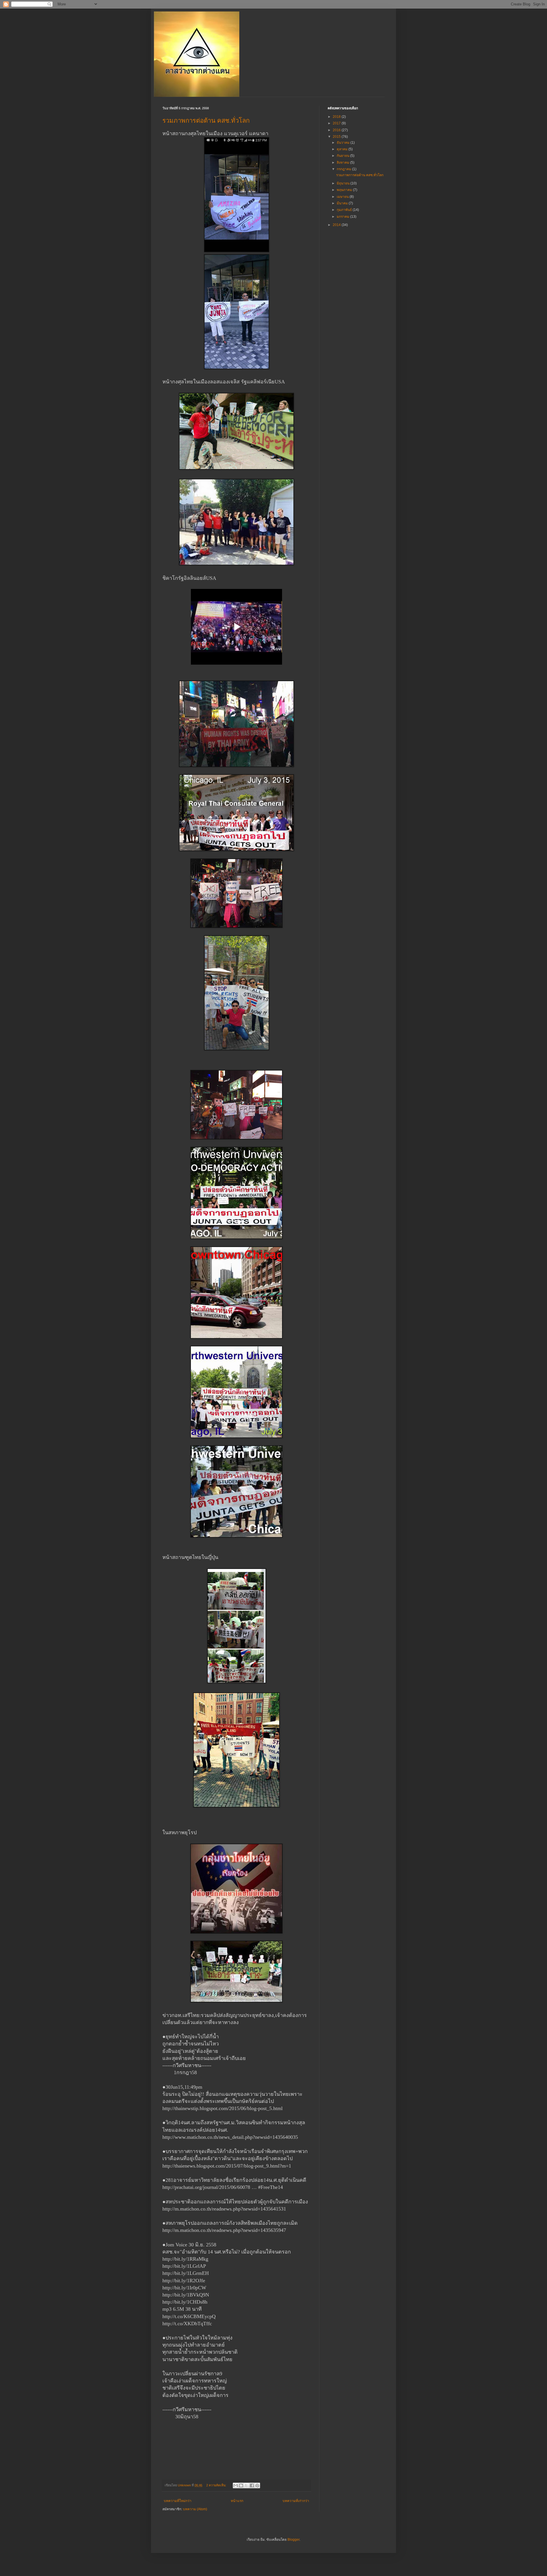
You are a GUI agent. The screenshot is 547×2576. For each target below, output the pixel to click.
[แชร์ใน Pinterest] (257, 2485)
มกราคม (343, 217)
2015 (337, 137)
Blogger (293, 2540)
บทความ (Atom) (195, 2509)
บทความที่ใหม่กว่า (178, 2501)
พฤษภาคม (345, 190)
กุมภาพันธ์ (345, 210)
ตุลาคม (343, 149)
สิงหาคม (343, 163)
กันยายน (343, 156)
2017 (337, 123)
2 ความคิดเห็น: (217, 2485)
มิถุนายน (344, 183)
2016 (337, 130)
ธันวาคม (344, 143)
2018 (337, 117)
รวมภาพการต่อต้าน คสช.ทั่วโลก (206, 121)
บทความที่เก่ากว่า (296, 2501)
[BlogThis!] (241, 2485)
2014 (337, 225)
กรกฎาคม (344, 169)
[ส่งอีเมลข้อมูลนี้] (236, 2485)
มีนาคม (343, 203)
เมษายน (343, 197)
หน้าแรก (237, 2501)
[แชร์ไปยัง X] (246, 2485)
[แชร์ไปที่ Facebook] (252, 2485)
